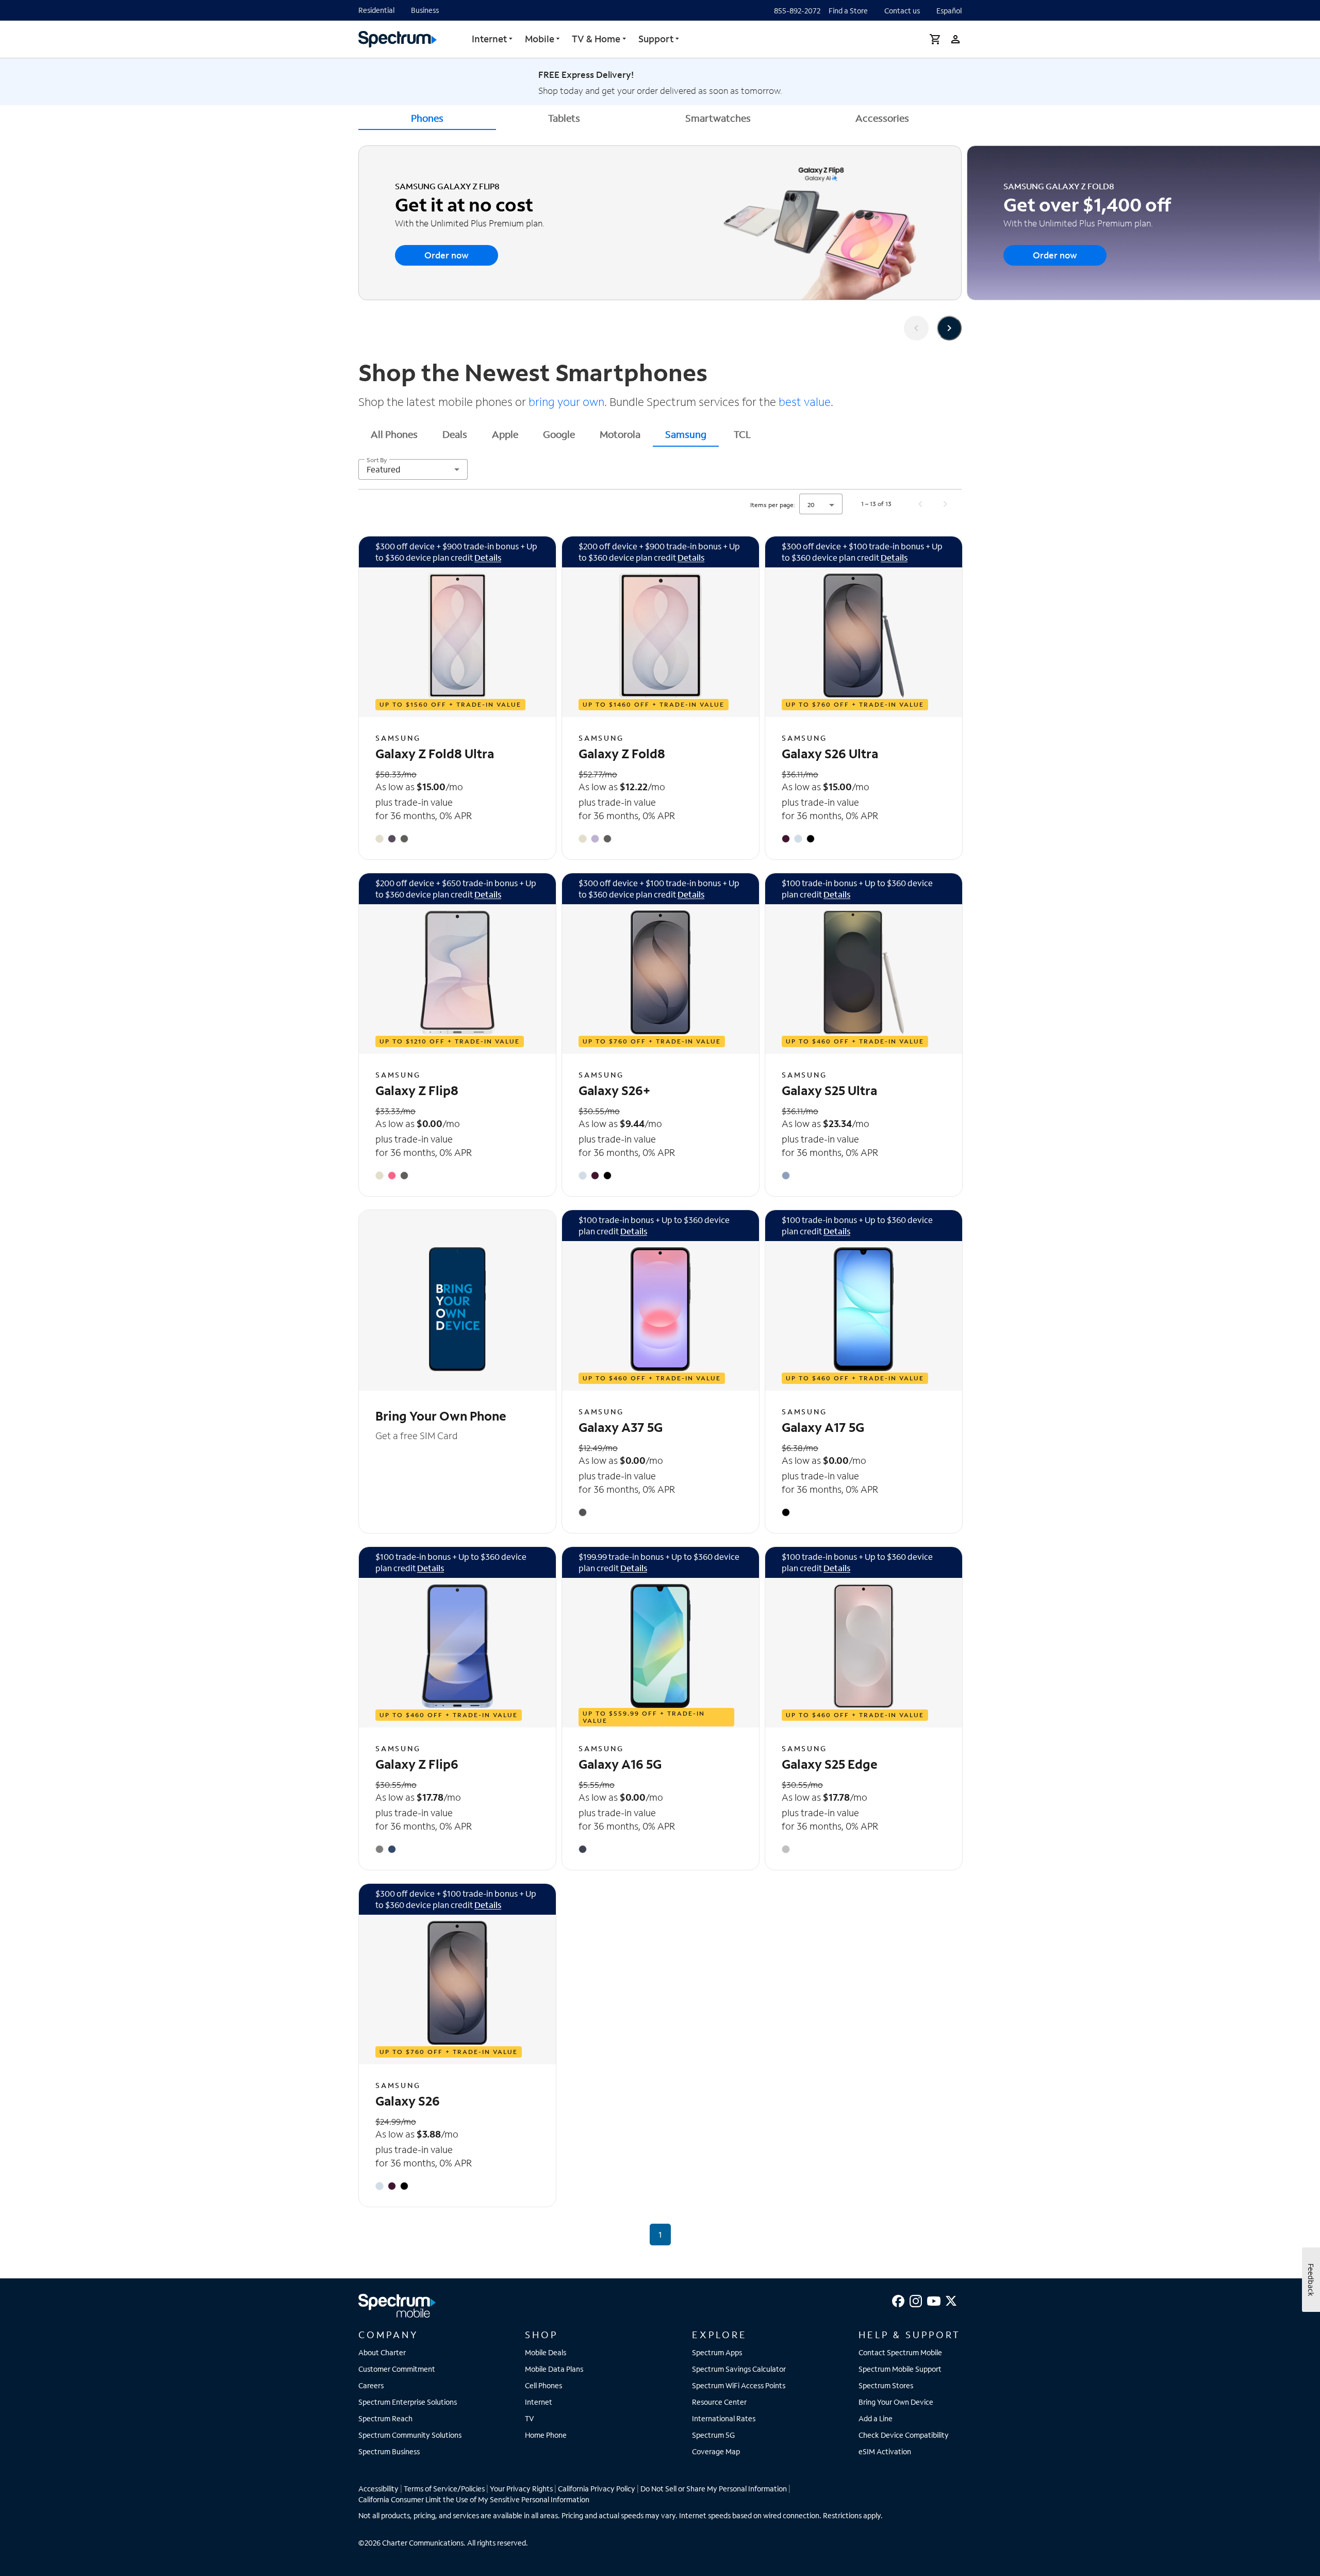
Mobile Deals (546, 2352)
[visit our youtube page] (934, 2300)
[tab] (394, 434)
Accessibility (378, 2489)
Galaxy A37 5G (621, 1427)
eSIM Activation (885, 2451)
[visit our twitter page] (951, 2300)
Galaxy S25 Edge (830, 1764)
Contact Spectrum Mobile (900, 2352)
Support (656, 39)
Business (425, 10)
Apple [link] (505, 434)
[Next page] (945, 504)
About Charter (382, 2352)
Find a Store (848, 11)
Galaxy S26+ (614, 1090)
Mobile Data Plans (554, 2369)
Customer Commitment (397, 2369)
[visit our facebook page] (898, 2300)
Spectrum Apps (717, 2352)
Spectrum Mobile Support (900, 2369)
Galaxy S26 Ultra (830, 753)
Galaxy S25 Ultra (829, 1090)
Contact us (902, 11)
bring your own (565, 402)
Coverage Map (716, 2451)
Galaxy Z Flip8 (417, 1090)
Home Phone (546, 2435)
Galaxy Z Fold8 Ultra (435, 753)
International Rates (724, 2418)
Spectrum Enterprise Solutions (408, 2402)
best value (803, 402)
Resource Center (719, 2402)
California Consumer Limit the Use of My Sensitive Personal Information (474, 2499)
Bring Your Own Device (896, 2402)
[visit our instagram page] (916, 2300)
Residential (376, 10)
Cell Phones (543, 2385)
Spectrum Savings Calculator (739, 2369)
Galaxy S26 (408, 2101)
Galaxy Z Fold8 (622, 753)
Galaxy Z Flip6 (417, 1764)
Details (488, 557)
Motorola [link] (620, 434)
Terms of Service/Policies (444, 2489)
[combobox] (413, 469)
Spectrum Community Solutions (410, 2435)
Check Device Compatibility (904, 2435)
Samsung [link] (686, 434)
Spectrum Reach (385, 2418)
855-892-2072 (797, 11)
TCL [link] (742, 434)
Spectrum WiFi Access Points (739, 2385)
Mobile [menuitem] (540, 39)
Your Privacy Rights (521, 2489)
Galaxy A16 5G (620, 1764)
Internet (489, 39)
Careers (371, 2385)
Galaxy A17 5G (823, 1427)
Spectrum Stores (886, 2385)
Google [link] (559, 434)
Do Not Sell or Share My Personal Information (714, 2489)
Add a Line (876, 2418)
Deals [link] (455, 434)
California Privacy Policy (597, 2489)
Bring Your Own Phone (441, 1416)
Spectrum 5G (713, 2435)
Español (949, 11)
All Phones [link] (394, 434)
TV (530, 2418)
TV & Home (596, 39)
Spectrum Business (389, 2451)
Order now (447, 255)
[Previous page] (920, 504)
